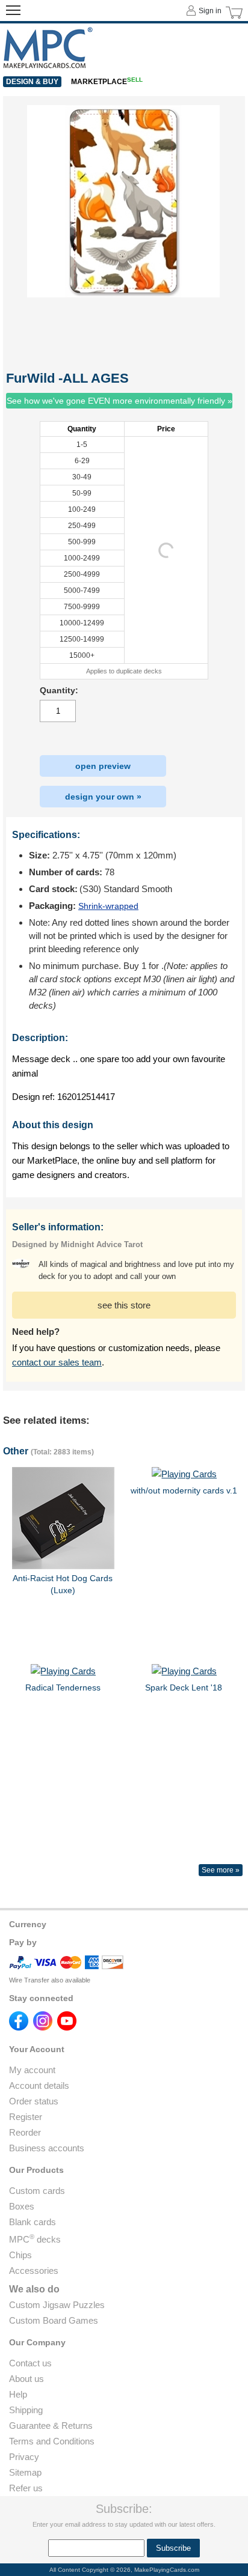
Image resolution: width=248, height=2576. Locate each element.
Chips (20, 2255)
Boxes (22, 2206)
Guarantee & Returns (51, 2426)
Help (18, 2394)
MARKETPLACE (107, 82)
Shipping (26, 2410)
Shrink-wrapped (108, 906)
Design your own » (103, 797)
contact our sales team (57, 1362)
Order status (34, 2101)
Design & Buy (32, 82)
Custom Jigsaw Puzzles (57, 2305)
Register (26, 2117)
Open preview (103, 766)
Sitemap (25, 2472)
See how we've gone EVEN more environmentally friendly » (119, 401)
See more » (221, 1870)
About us (26, 2379)
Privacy (24, 2457)
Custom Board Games (54, 2320)
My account (32, 2070)
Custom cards (37, 2191)
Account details (39, 2085)
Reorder (25, 2132)
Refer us (26, 2488)
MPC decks (35, 2239)
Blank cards (33, 2222)
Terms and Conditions (52, 2441)
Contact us (30, 2363)
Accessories (34, 2271)
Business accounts (47, 2148)
